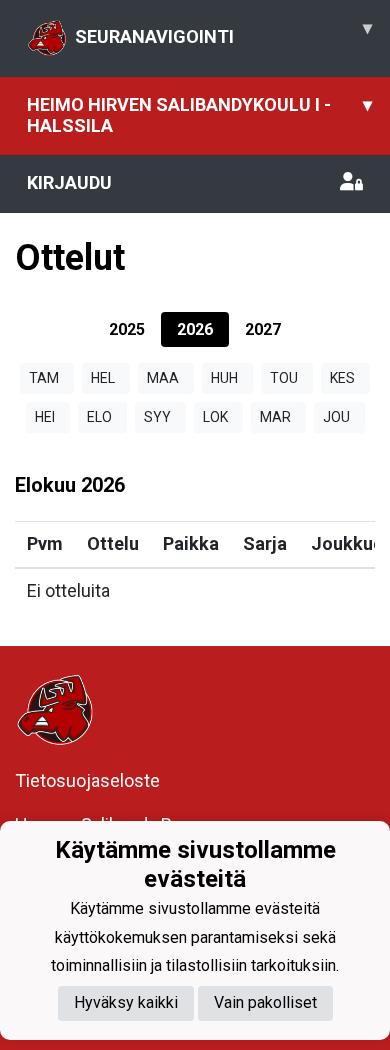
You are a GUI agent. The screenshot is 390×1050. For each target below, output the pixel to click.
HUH (224, 378)
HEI (45, 417)
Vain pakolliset (265, 1002)
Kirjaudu (69, 182)
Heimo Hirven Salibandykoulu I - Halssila (199, 115)
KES (342, 378)
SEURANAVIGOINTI (223, 32)
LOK (215, 417)
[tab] (127, 329)
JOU (336, 417)
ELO (99, 417)
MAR (275, 417)
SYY (157, 417)
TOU (284, 378)
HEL (103, 378)
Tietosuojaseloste (87, 780)
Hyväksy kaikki (126, 1002)
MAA (163, 378)
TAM (44, 378)
